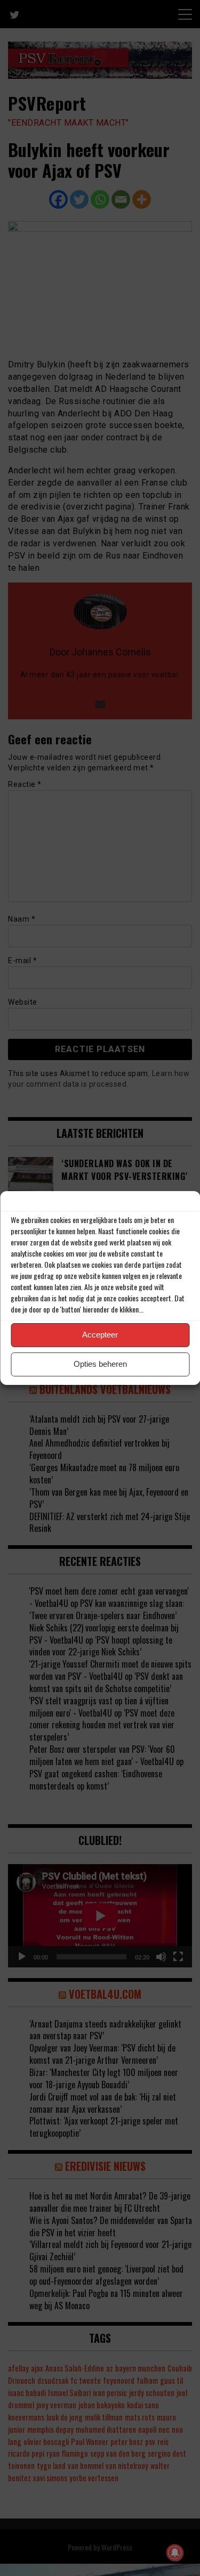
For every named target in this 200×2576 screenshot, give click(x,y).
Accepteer (100, 1335)
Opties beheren (100, 1364)
